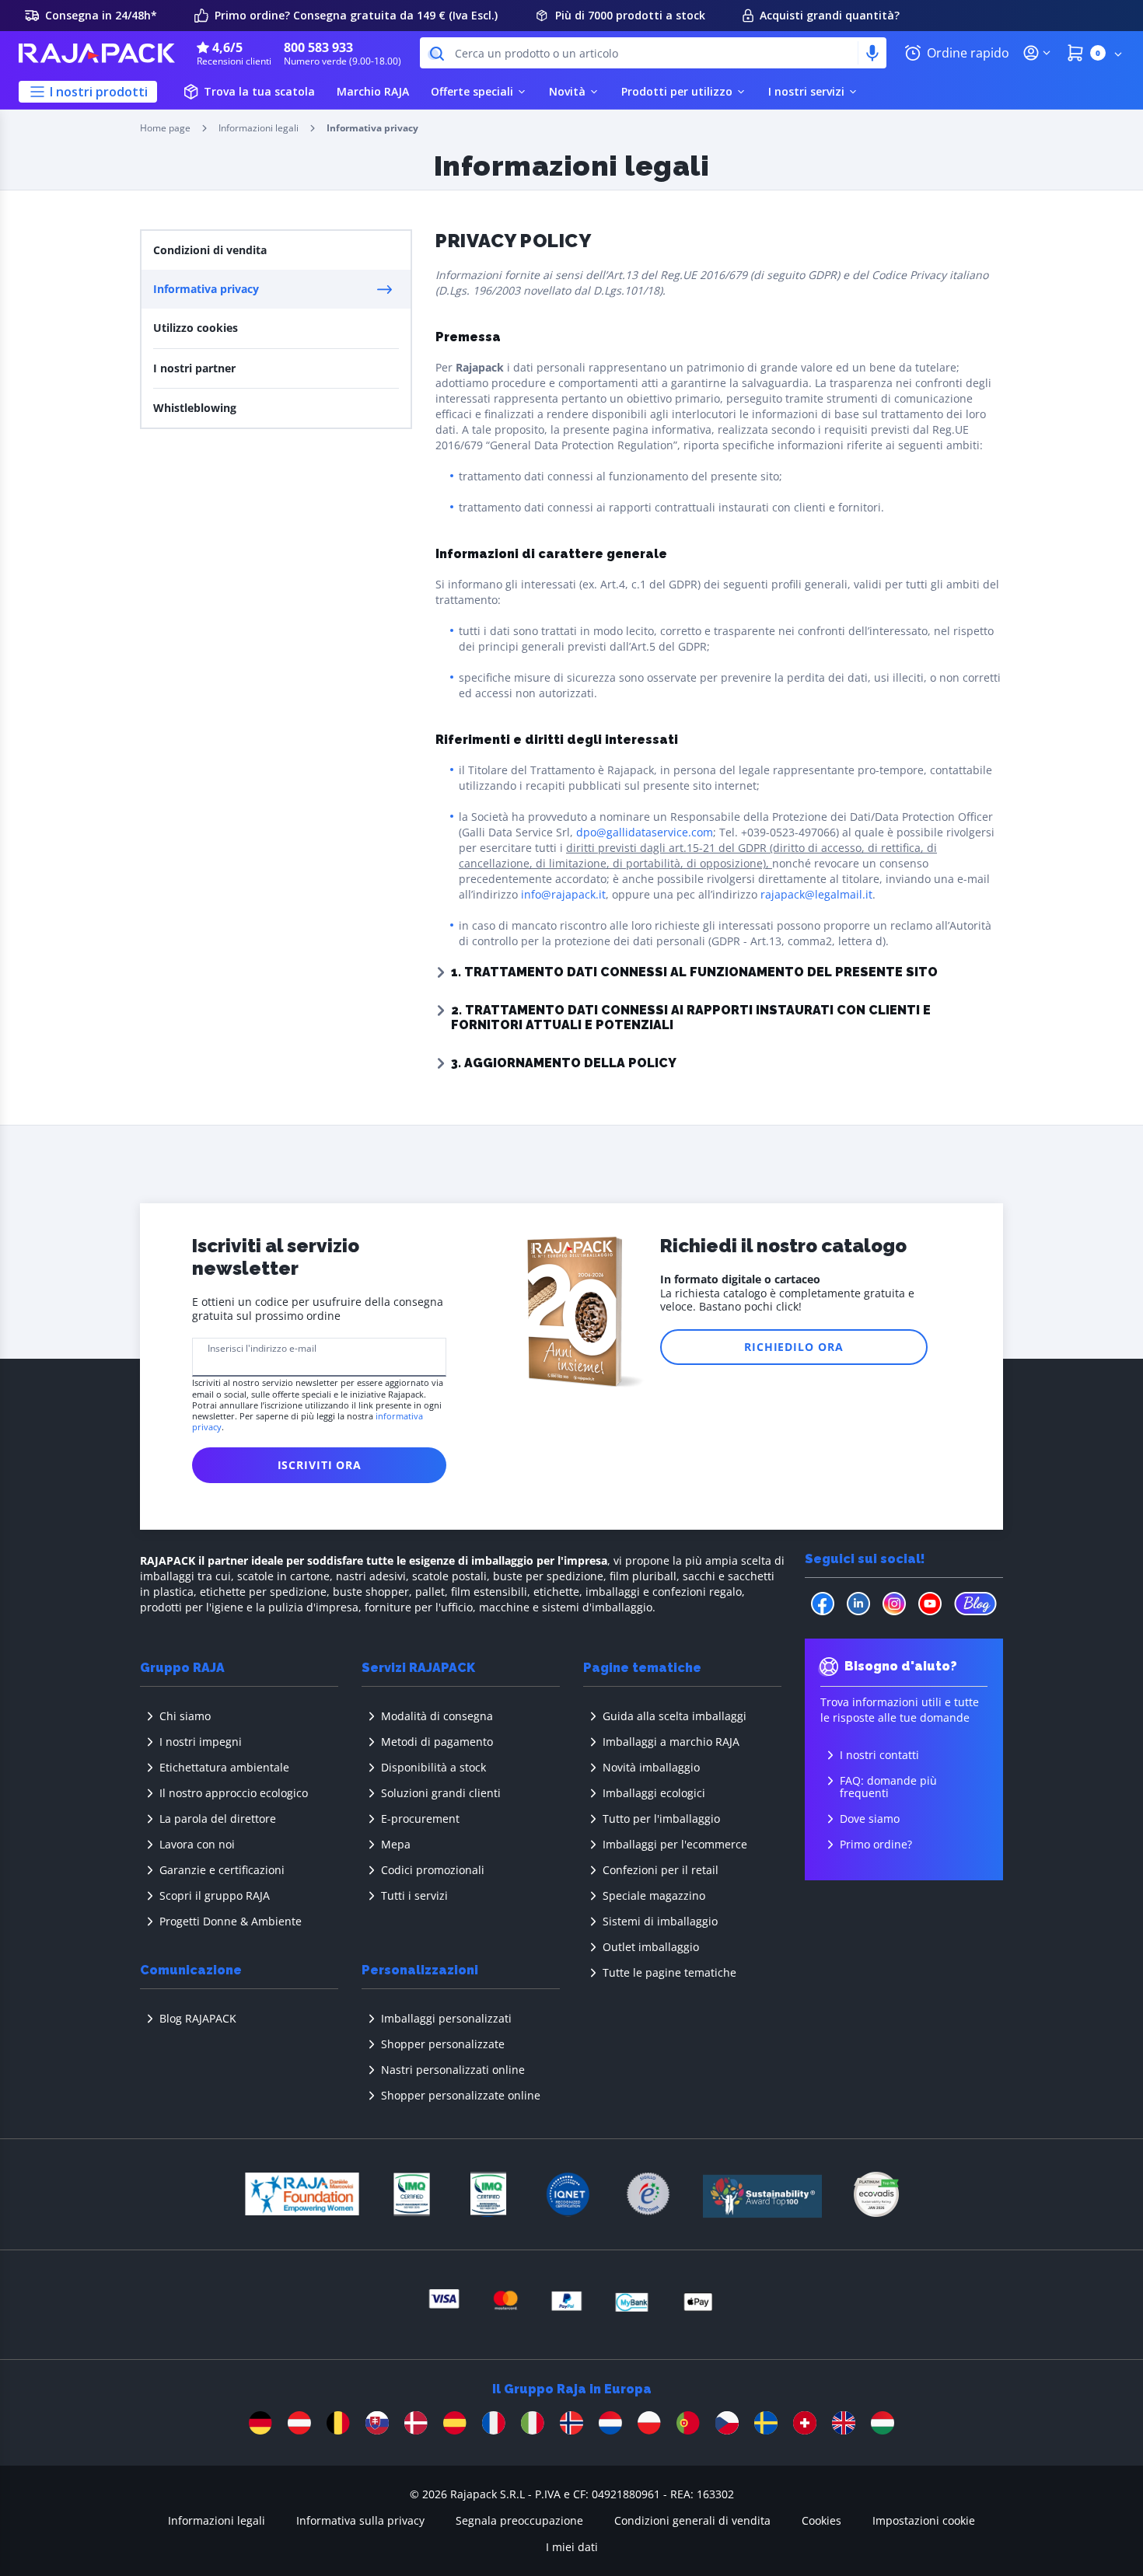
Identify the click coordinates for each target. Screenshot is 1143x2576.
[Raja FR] (494, 2423)
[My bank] (698, 2297)
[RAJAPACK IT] (533, 2423)
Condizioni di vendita (210, 250)
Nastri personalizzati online (453, 2070)
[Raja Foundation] (302, 2194)
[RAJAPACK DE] (260, 2423)
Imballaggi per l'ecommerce (675, 1844)
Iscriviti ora (320, 1465)
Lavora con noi (197, 1844)
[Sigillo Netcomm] (648, 2194)
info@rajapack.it (563, 894)
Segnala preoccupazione (519, 2520)
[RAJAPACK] (98, 53)
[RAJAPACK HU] (883, 2423)
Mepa (396, 1844)
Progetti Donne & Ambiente (231, 1921)
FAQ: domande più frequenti (888, 1787)
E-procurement (420, 1819)
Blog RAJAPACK (198, 2018)
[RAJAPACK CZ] (727, 2423)
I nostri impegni (201, 1742)
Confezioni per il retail (661, 1870)
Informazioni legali (259, 128)
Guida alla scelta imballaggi (675, 1716)
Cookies (821, 2520)
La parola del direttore (218, 1819)
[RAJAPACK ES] (455, 2423)
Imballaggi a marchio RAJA (671, 1742)
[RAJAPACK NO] (571, 2423)
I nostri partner (194, 368)
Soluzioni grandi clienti (441, 1793)
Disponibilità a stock (433, 1767)
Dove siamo (870, 1819)
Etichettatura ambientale (224, 1767)
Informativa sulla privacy (360, 2520)
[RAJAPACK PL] (649, 2423)
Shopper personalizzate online (461, 2095)
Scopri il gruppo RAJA (215, 1895)
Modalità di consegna (437, 1716)
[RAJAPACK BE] (338, 2423)
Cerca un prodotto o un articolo (537, 53)
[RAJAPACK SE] (766, 2423)
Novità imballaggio (651, 1767)
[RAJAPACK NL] (610, 2423)
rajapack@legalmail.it (816, 894)
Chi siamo (185, 1716)
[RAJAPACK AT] (299, 2423)
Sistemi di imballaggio (660, 1921)
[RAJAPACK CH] (805, 2423)
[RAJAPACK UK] (844, 2423)
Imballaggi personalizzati (446, 2018)
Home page (165, 128)
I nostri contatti (879, 1755)
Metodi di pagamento (437, 1742)
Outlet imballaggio (651, 1947)
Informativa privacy (206, 289)
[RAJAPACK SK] (377, 2423)
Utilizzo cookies (196, 328)
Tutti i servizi (414, 1895)
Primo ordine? (876, 1844)
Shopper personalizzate (443, 2044)
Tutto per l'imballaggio (661, 1819)
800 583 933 (318, 47)
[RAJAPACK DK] (416, 2423)
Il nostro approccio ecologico (234, 1793)
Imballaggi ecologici (654, 1793)
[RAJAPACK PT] (688, 2423)
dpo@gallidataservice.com (645, 832)
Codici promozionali (433, 1870)
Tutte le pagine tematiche (669, 1972)
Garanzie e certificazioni (222, 1870)
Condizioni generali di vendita (692, 2520)
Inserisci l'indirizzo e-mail (262, 1349)
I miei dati (572, 2547)
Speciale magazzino (654, 1895)
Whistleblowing (195, 408)
